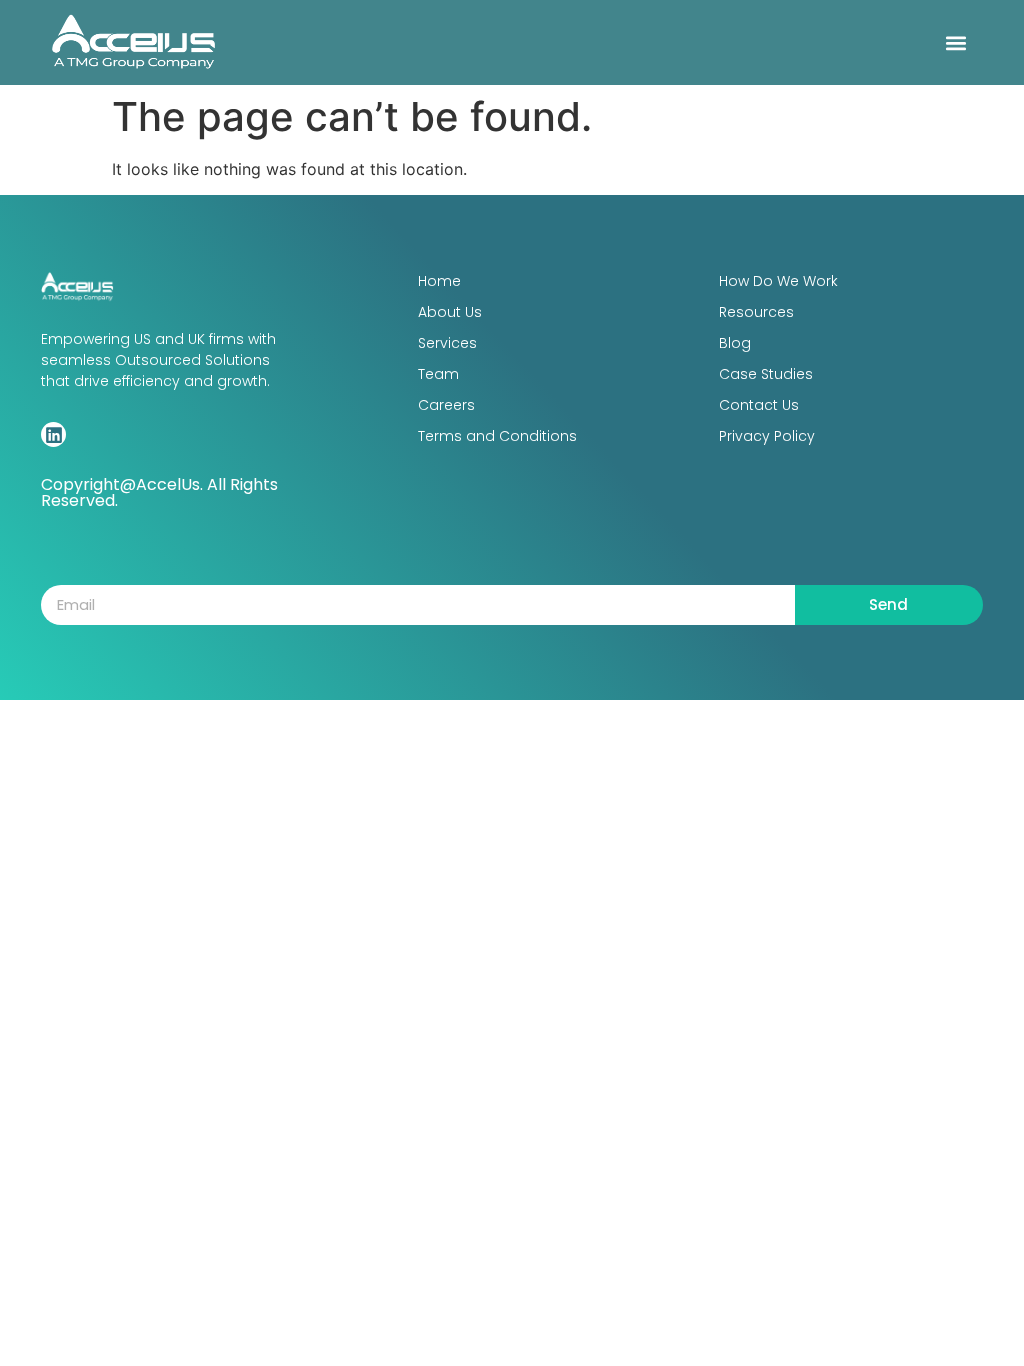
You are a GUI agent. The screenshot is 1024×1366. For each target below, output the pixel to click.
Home (439, 281)
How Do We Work (778, 281)
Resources (756, 312)
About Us (450, 312)
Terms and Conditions (497, 436)
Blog (735, 343)
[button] (956, 42)
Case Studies (766, 374)
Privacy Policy (767, 436)
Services (447, 343)
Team (438, 374)
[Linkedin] (53, 434)
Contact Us (759, 405)
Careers (446, 405)
